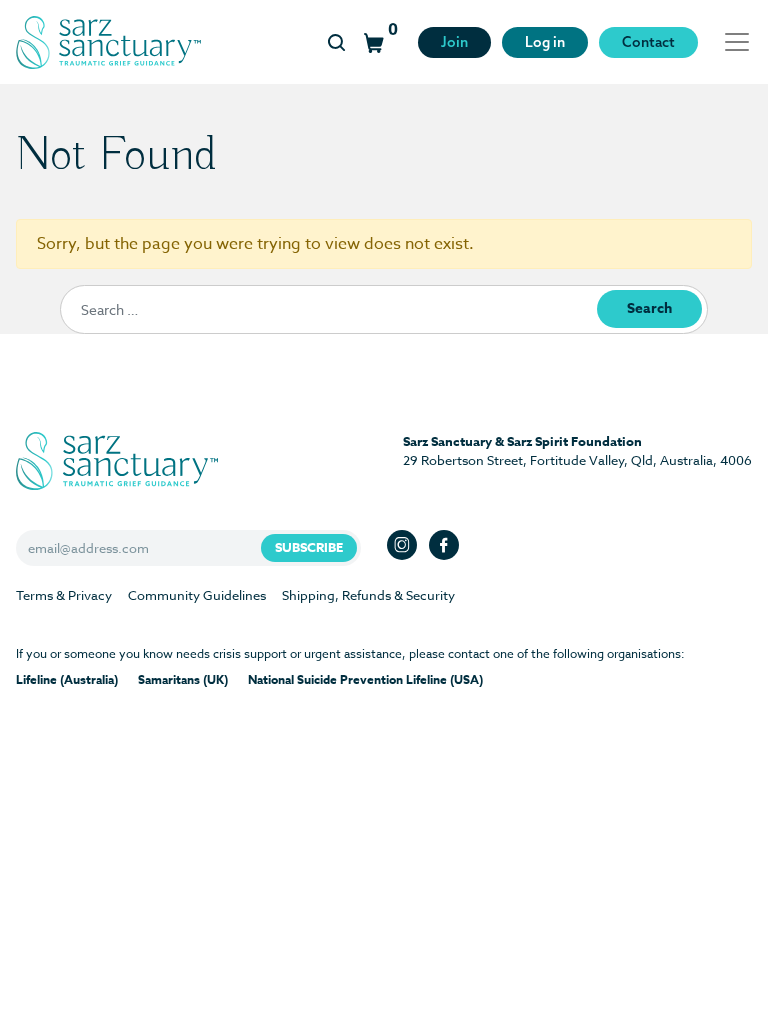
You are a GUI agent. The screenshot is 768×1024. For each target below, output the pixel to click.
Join (454, 42)
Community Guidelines (197, 595)
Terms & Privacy (64, 595)
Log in (545, 42)
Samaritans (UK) (183, 679)
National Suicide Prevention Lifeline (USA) (365, 679)
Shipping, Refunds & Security (368, 595)
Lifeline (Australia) (67, 679)
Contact (648, 42)
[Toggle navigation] (731, 42)
